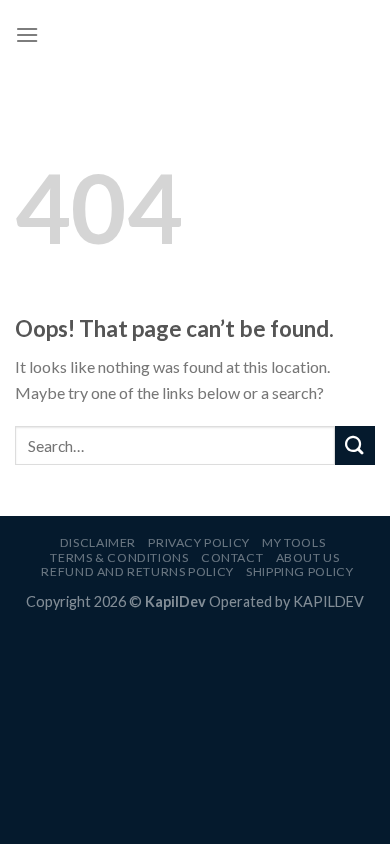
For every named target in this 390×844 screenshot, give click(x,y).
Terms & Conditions (119, 557)
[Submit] (355, 445)
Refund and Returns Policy (137, 571)
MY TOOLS (293, 542)
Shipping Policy (299, 571)
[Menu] (27, 34)
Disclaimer (98, 542)
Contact (232, 557)
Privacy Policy (199, 542)
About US (308, 557)
